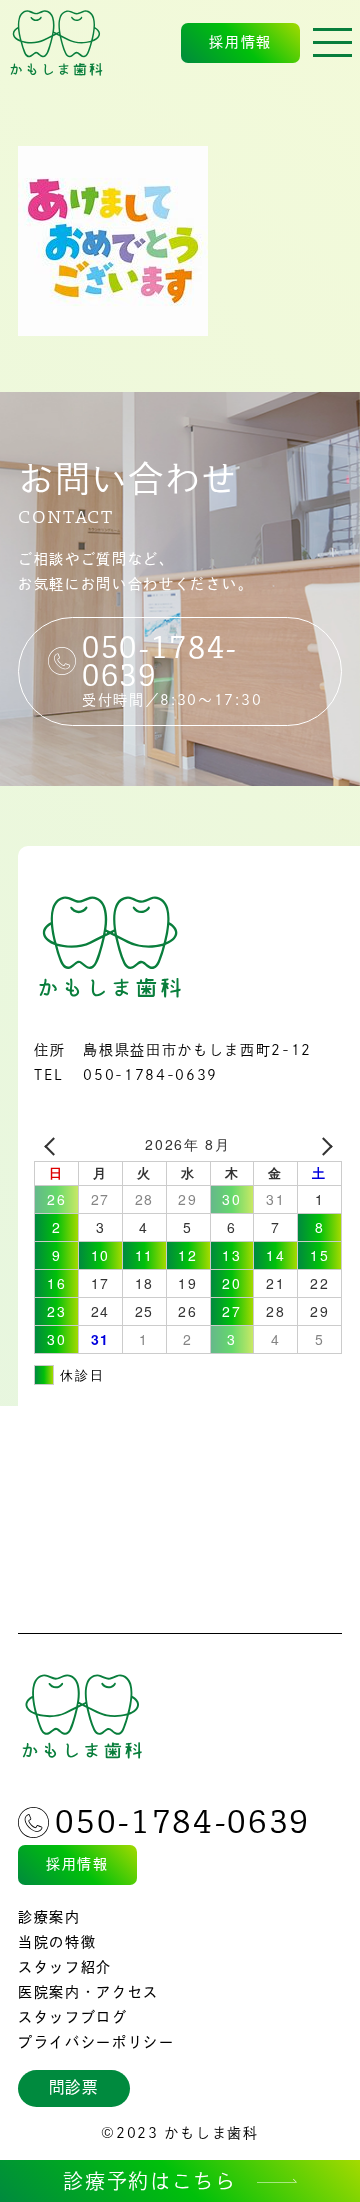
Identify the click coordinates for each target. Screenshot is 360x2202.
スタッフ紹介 (65, 1967)
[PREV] (53, 1144)
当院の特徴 (57, 1942)
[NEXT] (323, 1144)
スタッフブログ (73, 2017)
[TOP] (57, 43)
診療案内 (49, 1917)
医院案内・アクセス (88, 1992)
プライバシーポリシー (96, 2042)
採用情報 (240, 42)
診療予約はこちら (149, 2181)
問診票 (74, 2087)
